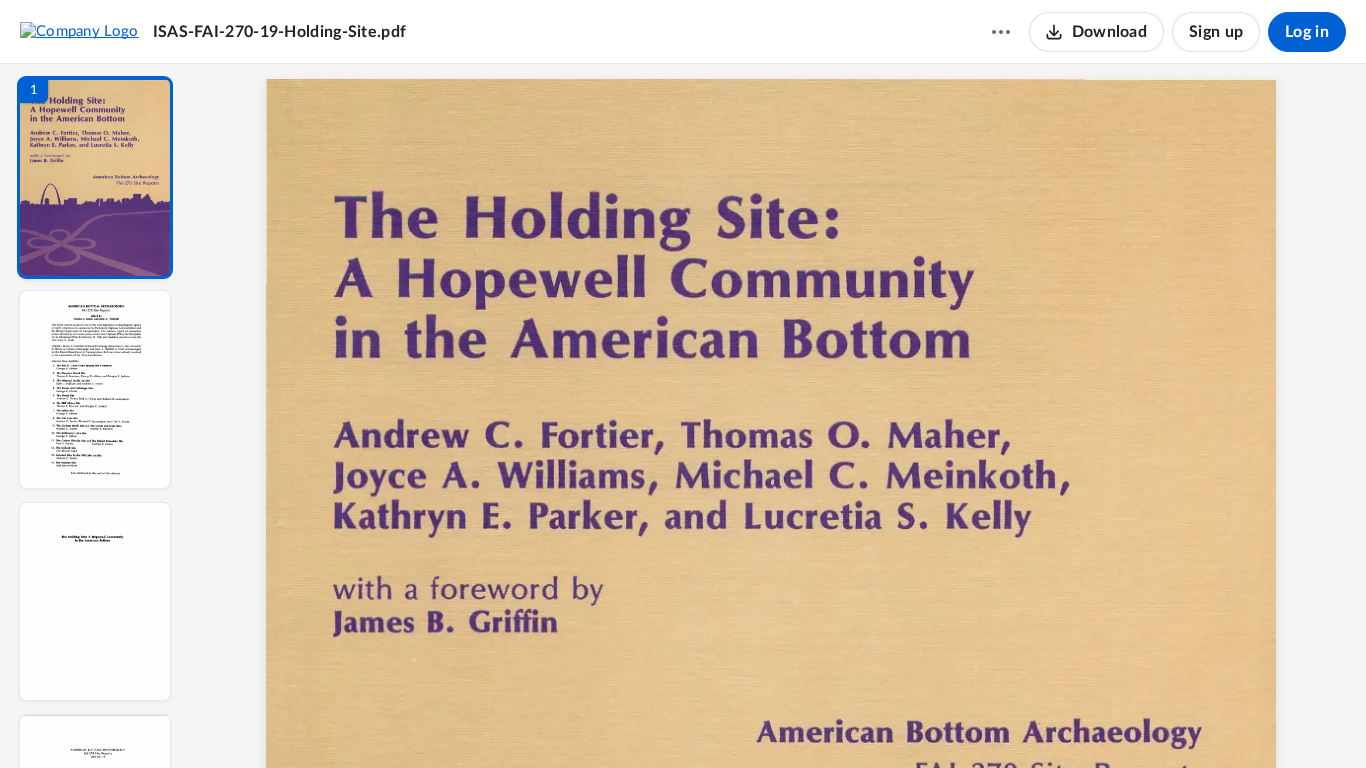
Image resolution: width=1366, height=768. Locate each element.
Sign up (1216, 32)
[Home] (79, 31)
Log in (1307, 32)
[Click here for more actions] (1001, 32)
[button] (95, 177)
